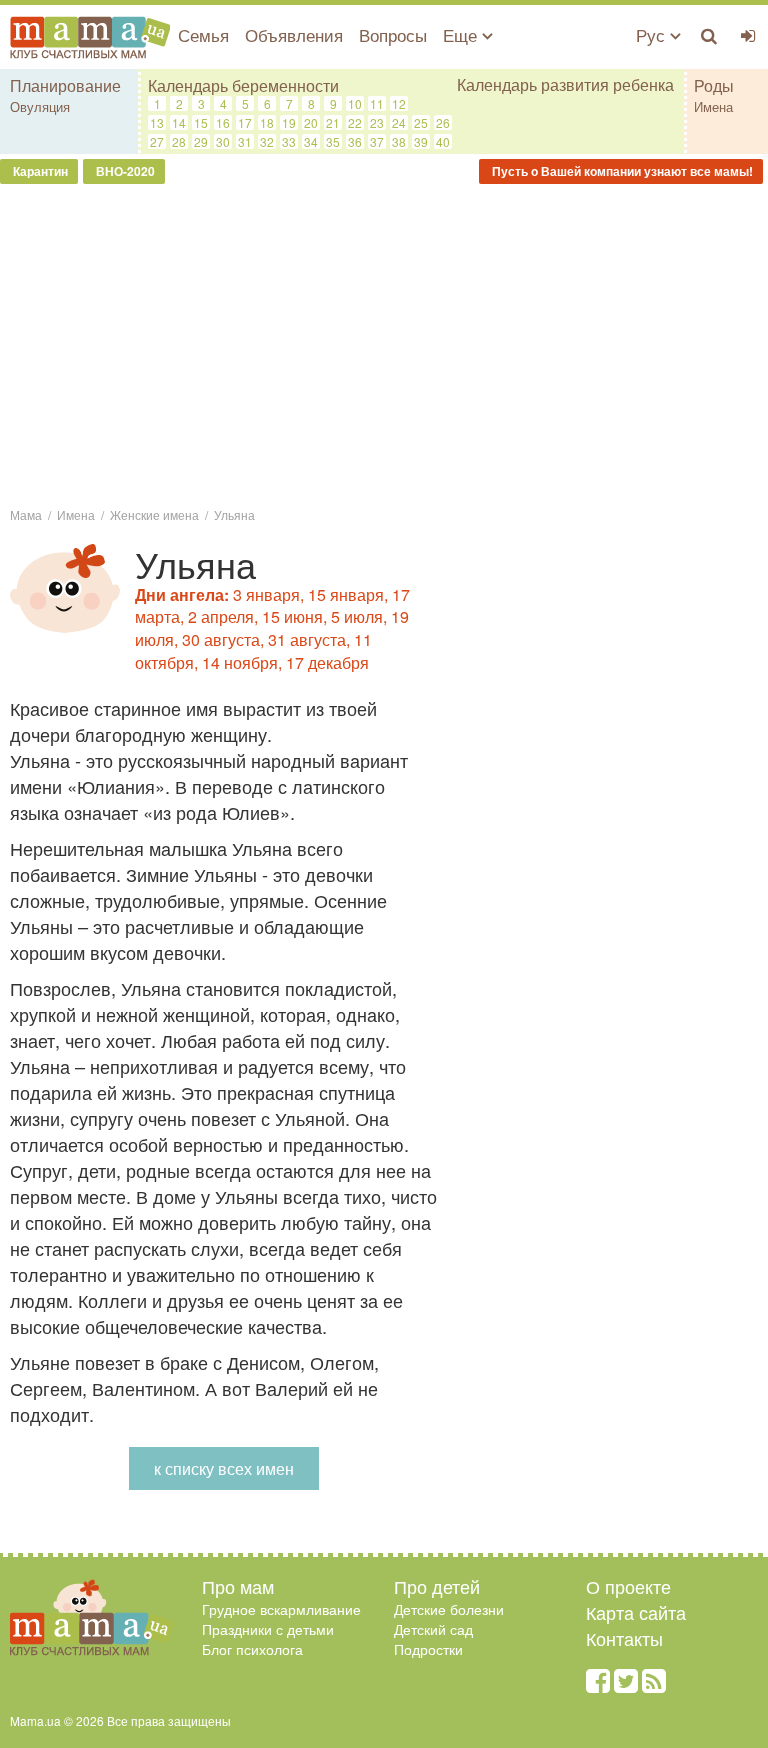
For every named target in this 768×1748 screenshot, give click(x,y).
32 (267, 141)
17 (245, 122)
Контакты (624, 1638)
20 (311, 122)
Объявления (294, 34)
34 (311, 141)
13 (157, 122)
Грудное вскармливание (281, 1609)
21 (333, 122)
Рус (653, 34)
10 (355, 103)
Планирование (65, 85)
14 (179, 122)
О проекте (628, 1586)
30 (223, 141)
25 (421, 122)
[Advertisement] (384, 344)
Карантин (39, 171)
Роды (714, 85)
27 (157, 141)
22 (355, 122)
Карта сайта (636, 1612)
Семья (203, 34)
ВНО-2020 (124, 171)
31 (245, 141)
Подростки (428, 1649)
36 (355, 141)
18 (267, 122)
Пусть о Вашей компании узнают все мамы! (621, 171)
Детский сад (433, 1629)
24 (399, 122)
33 (289, 141)
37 (377, 141)
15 (201, 122)
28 (179, 141)
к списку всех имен (224, 1468)
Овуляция (40, 106)
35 (333, 141)
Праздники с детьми (268, 1629)
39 (421, 141)
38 (399, 141)
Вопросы (393, 34)
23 (377, 122)
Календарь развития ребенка (565, 85)
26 (443, 122)
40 (443, 141)
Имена (713, 106)
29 (201, 141)
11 (377, 103)
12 (399, 103)
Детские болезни (449, 1609)
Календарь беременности (243, 85)
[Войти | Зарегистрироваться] (748, 35)
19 (289, 122)
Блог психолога (252, 1649)
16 (223, 122)
